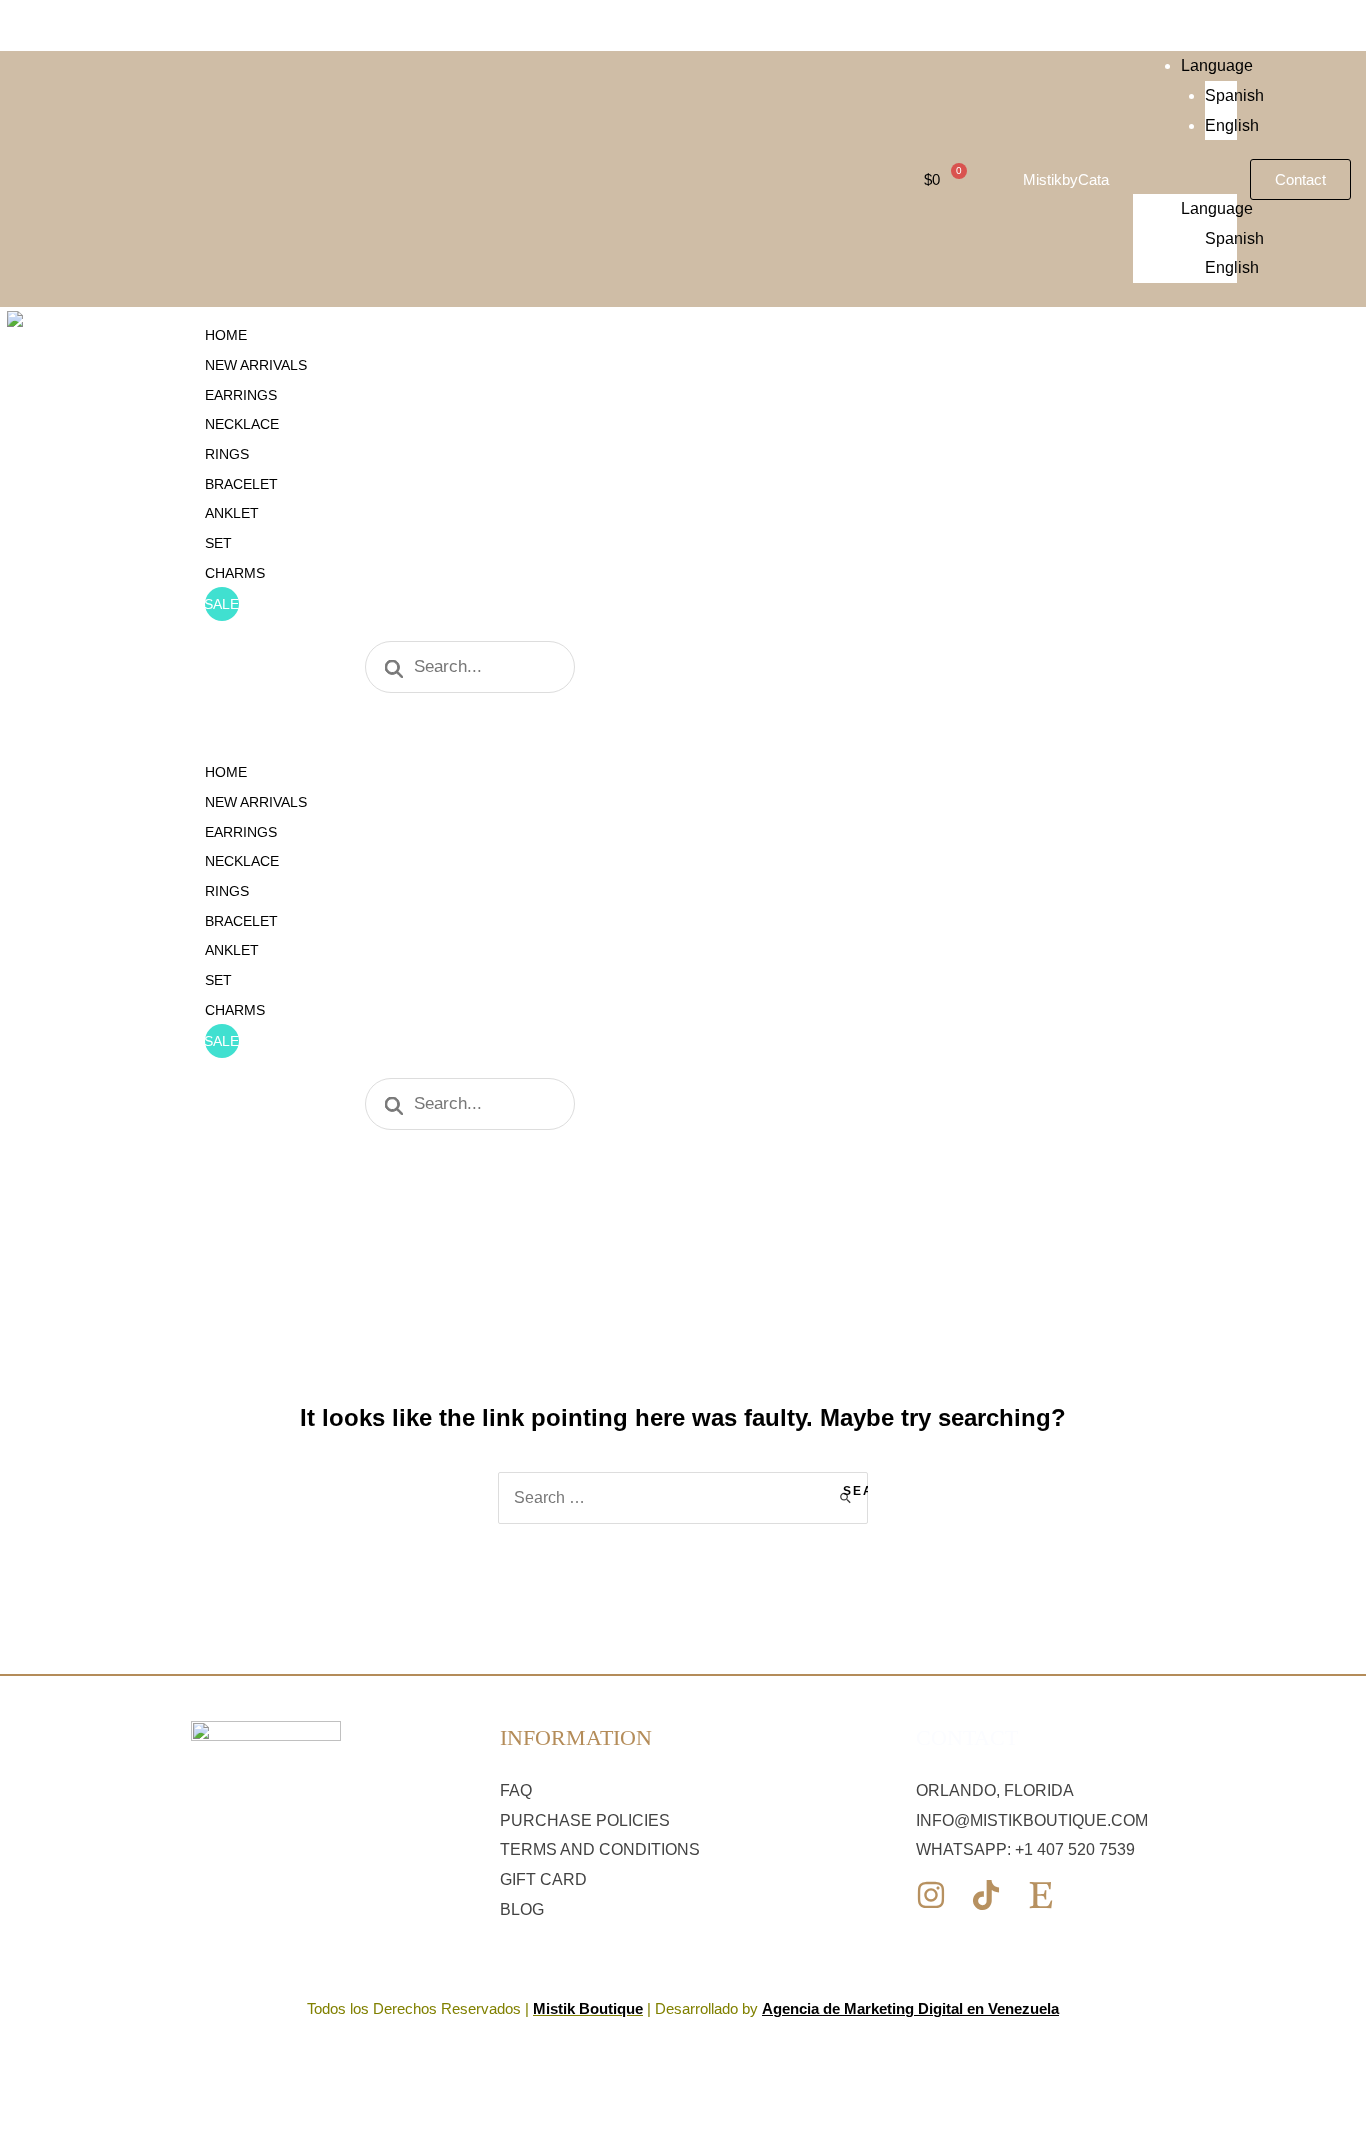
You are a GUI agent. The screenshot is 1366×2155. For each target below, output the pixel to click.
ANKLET (232, 513)
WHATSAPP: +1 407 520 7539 (1025, 1849)
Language (1217, 65)
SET (218, 543)
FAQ (516, 1790)
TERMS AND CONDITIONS (600, 1849)
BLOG (522, 1909)
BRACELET (241, 484)
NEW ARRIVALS (256, 365)
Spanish (1234, 95)
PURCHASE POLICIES (585, 1820)
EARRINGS (241, 395)
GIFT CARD (543, 1879)
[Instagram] (931, 1895)
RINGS (227, 454)
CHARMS (235, 573)
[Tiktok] (986, 1895)
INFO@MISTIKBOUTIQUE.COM (1032, 1820)
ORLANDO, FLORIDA (995, 1790)
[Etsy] (1041, 1895)
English (1232, 125)
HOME (226, 335)
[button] (1185, 179)
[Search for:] (683, 1497)
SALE (222, 604)
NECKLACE (242, 424)
